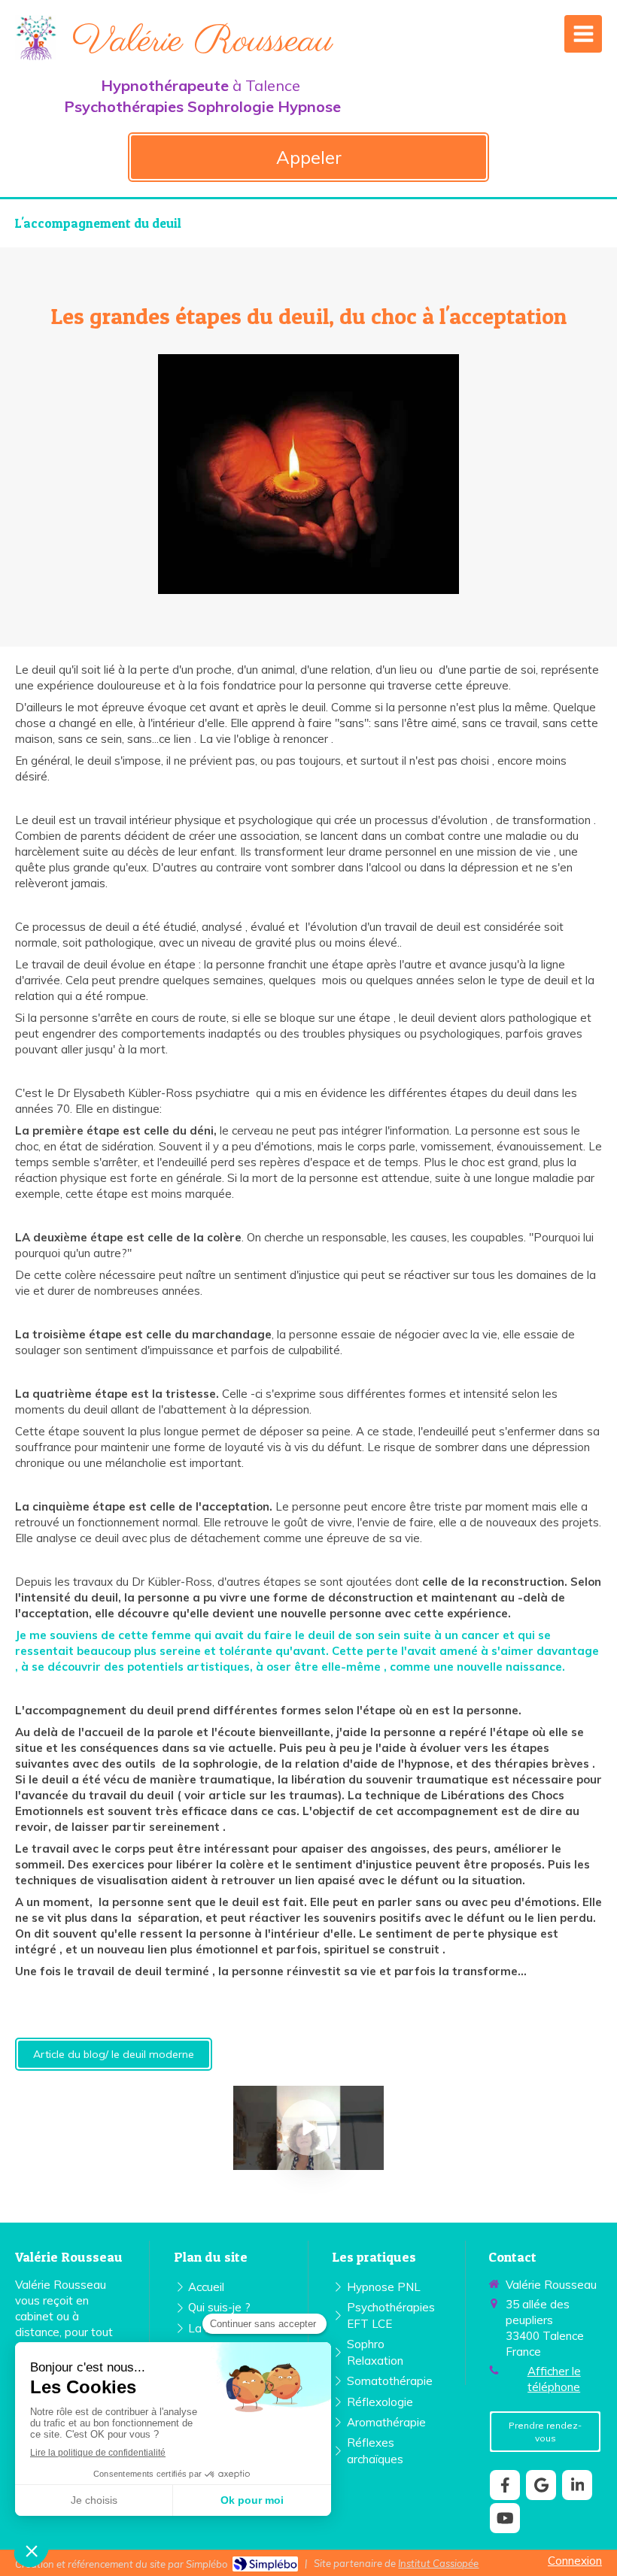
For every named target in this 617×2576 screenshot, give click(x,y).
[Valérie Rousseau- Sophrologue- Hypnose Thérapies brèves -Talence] (36, 38)
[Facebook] (505, 2485)
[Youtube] (505, 2518)
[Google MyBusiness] (541, 2485)
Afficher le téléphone (554, 2379)
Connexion (575, 2561)
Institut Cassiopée (438, 2563)
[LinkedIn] (577, 2485)
